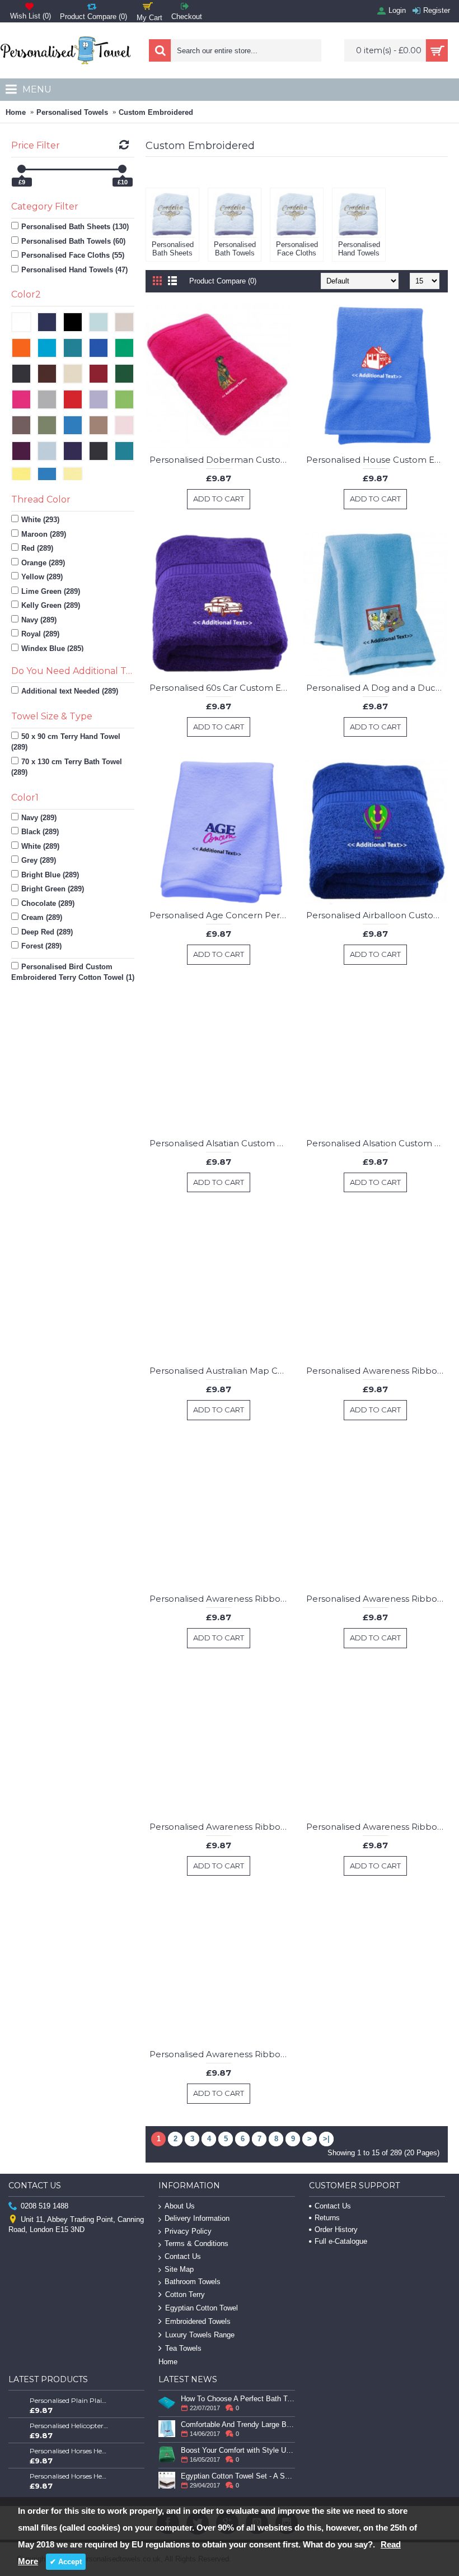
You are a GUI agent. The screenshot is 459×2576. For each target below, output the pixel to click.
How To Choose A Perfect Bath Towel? (238, 2399)
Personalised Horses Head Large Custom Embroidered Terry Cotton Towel (69, 2476)
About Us (180, 2206)
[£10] (122, 169)
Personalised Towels (72, 112)
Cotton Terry (185, 2294)
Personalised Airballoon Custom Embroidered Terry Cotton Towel (377, 915)
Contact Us (183, 2256)
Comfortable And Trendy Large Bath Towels (238, 2424)
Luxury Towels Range (200, 2335)
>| (326, 2139)
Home (16, 112)
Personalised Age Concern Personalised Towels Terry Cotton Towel (220, 915)
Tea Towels (183, 2348)
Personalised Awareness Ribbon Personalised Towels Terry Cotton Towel (377, 1371)
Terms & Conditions (196, 2243)
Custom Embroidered (156, 112)
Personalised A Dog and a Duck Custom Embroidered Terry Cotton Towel (377, 688)
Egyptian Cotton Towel (202, 2308)
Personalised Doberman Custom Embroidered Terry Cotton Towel (220, 460)
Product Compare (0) (223, 281)
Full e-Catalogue (341, 2241)
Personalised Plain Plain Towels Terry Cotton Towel (69, 2400)
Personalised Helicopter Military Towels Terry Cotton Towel (69, 2426)
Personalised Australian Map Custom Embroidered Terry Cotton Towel (220, 1371)
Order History (336, 2229)
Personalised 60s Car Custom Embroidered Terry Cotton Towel (220, 688)
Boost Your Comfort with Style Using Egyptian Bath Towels (238, 2450)
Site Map (179, 2269)
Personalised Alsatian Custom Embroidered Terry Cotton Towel (220, 1143)
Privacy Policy (188, 2231)
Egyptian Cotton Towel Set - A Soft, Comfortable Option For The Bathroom (238, 2476)
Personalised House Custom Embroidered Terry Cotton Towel (377, 460)
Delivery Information (197, 2218)
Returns (327, 2218)
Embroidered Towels (198, 2321)
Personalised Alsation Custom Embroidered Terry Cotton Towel (377, 1143)
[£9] (22, 169)
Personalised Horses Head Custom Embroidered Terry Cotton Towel (69, 2451)
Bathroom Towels (193, 2282)
